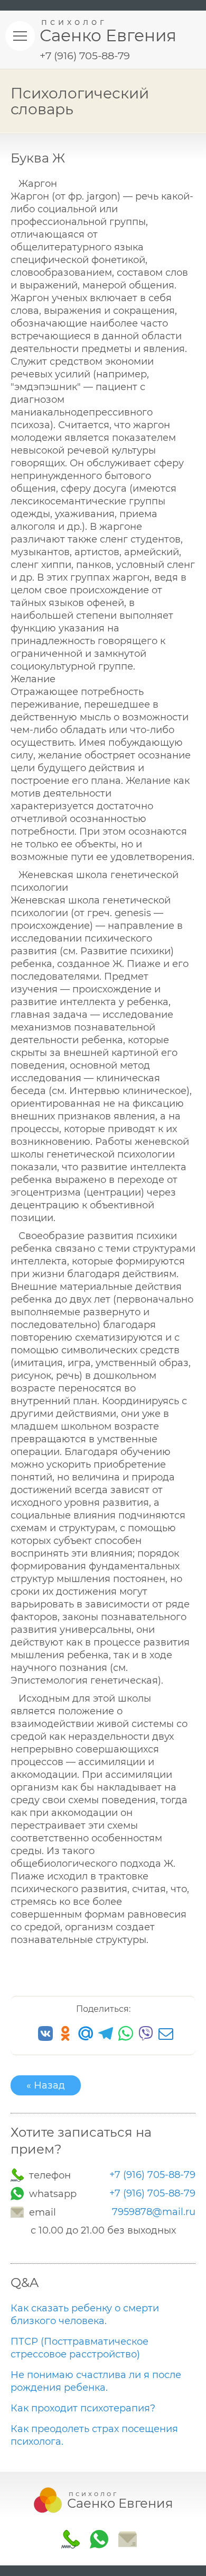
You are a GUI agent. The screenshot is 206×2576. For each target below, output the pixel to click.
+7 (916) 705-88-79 (152, 2175)
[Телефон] (18, 2175)
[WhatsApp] (18, 2194)
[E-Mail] (18, 2212)
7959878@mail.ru (154, 2212)
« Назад (46, 2085)
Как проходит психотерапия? (83, 2408)
